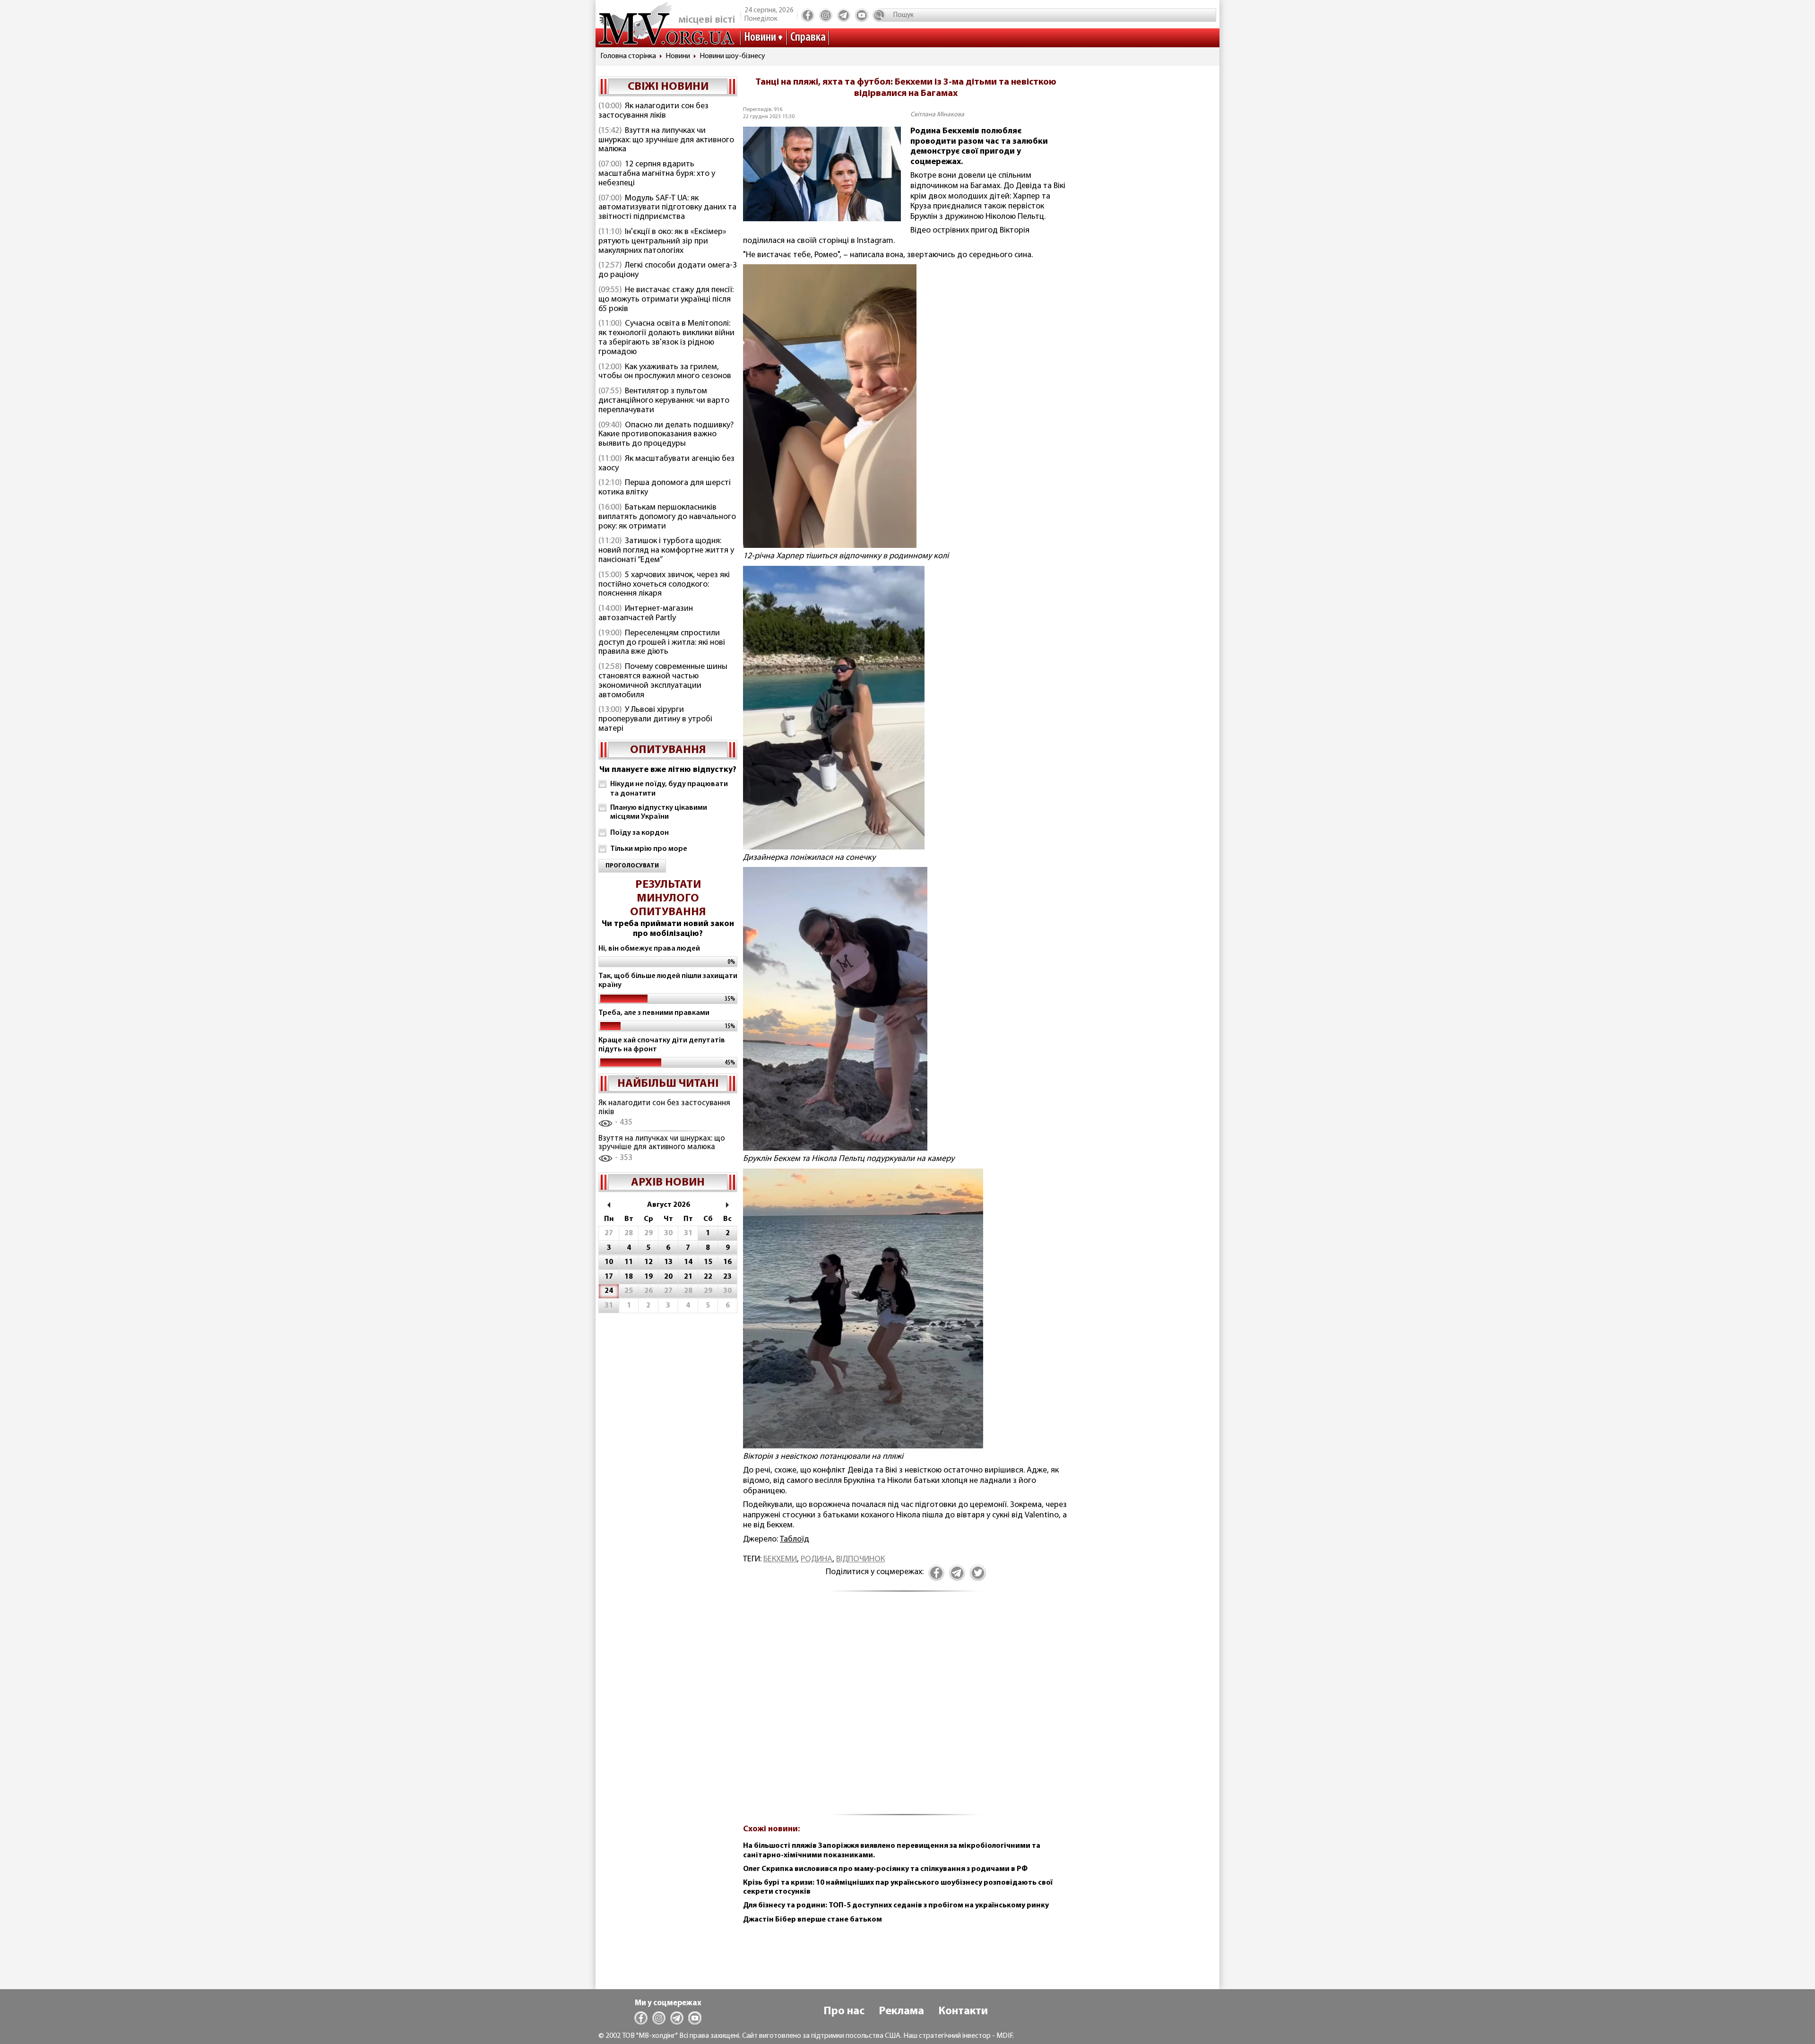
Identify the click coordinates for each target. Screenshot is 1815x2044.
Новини (760, 38)
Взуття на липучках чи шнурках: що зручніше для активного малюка (666, 140)
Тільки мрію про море (649, 849)
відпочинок (860, 1559)
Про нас (844, 2011)
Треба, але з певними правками (654, 1013)
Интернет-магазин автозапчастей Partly (646, 614)
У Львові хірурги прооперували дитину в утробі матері (655, 719)
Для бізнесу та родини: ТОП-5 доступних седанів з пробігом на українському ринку (896, 1905)
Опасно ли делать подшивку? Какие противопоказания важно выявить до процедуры (666, 435)
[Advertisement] (906, 1709)
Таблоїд (795, 1540)
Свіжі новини (668, 87)
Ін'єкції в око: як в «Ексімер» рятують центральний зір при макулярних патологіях (662, 242)
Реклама (901, 2011)
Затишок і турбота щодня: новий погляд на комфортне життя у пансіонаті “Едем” (666, 551)
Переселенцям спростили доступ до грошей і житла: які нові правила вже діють (662, 643)
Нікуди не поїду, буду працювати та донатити (669, 789)
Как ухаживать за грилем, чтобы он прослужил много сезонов (665, 372)
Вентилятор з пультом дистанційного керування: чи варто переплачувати (664, 401)
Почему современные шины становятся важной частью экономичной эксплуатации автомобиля (663, 681)
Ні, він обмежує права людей (649, 949)
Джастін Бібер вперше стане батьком (812, 1920)
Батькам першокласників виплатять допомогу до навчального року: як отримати (667, 517)
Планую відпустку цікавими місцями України (659, 812)
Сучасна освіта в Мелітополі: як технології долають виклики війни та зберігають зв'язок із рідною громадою (666, 338)
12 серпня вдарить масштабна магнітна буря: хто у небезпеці (657, 174)
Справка (808, 38)
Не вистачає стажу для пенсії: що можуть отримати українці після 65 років (666, 300)
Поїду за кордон (640, 833)
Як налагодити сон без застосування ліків (653, 111)
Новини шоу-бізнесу (732, 56)
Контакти (963, 2011)
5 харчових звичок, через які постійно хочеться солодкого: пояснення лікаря (664, 585)
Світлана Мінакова (937, 115)
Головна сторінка (628, 56)
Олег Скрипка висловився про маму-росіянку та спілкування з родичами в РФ (885, 1869)
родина (817, 1559)
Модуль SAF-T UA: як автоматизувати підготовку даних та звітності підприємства (667, 208)
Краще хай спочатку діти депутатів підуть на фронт (662, 1045)
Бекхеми (780, 1559)
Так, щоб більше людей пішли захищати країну (668, 981)
